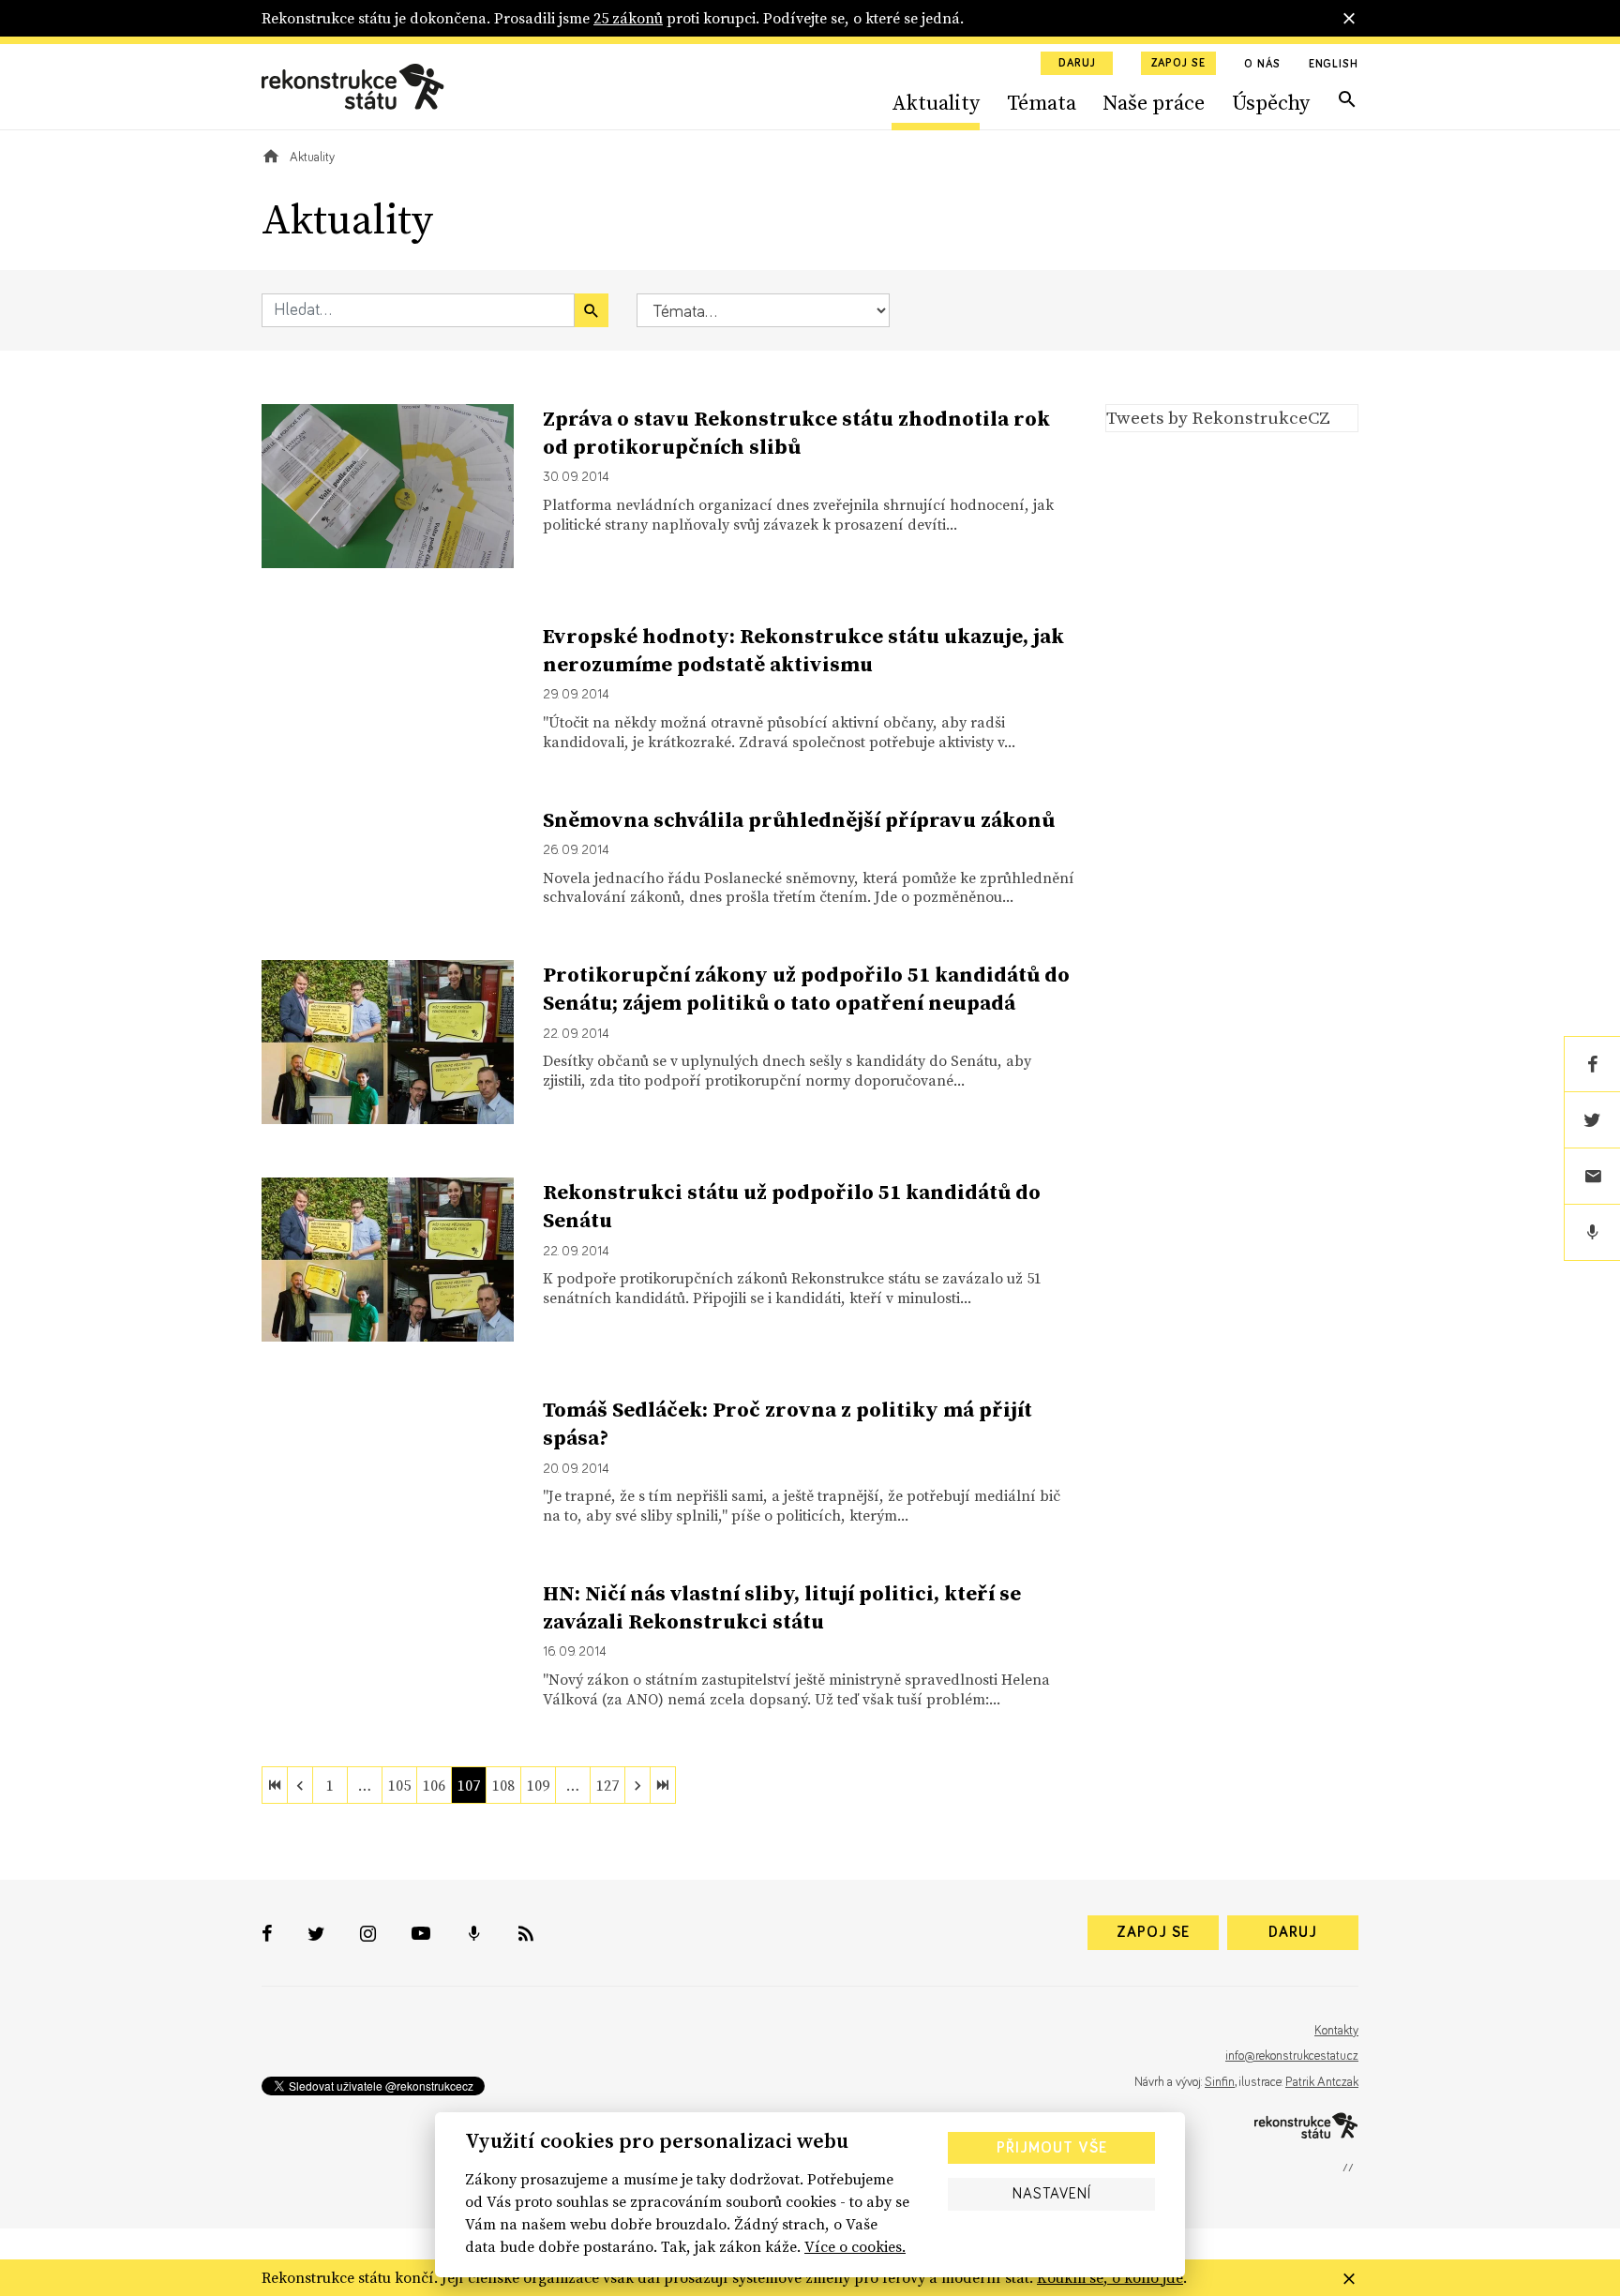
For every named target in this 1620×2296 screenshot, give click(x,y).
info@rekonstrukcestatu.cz (1292, 2056)
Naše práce (1154, 102)
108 (503, 1785)
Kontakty (1336, 2031)
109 (538, 1785)
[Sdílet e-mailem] (1592, 1177)
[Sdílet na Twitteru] (1592, 1120)
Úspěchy (1271, 102)
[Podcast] (1592, 1233)
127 (607, 1785)
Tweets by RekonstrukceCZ (1218, 417)
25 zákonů (628, 18)
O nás (1262, 65)
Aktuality (936, 102)
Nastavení (1052, 2194)
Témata (1042, 102)
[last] (663, 1785)
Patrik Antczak (1322, 2082)
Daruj (1077, 64)
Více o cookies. (855, 2246)
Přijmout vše (1052, 2148)
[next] (637, 1785)
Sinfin (1220, 2082)
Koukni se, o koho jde (1110, 2277)
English (1334, 65)
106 (434, 1785)
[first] (275, 1785)
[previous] (300, 1785)
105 (399, 1785)
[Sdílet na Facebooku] (1592, 1064)
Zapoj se (1178, 64)
